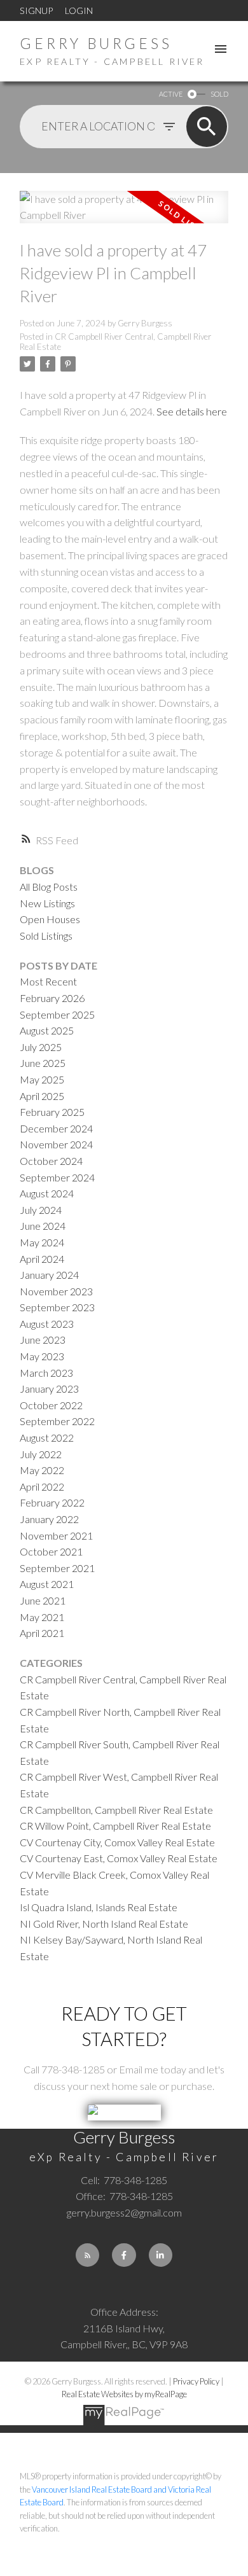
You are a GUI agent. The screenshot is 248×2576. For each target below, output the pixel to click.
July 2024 (41, 1210)
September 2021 (57, 1568)
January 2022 (49, 1519)
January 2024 (49, 1275)
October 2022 (51, 1405)
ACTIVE (171, 94)
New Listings (47, 903)
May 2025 (42, 1079)
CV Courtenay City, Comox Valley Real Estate (117, 1842)
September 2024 (57, 1177)
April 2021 (42, 1633)
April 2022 (42, 1486)
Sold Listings (46, 936)
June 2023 (43, 1340)
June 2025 (43, 1063)
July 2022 (41, 1454)
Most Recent (48, 981)
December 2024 (56, 1128)
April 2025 (42, 1096)
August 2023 (47, 1324)
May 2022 (42, 1470)
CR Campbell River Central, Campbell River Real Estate (116, 342)
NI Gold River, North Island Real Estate (104, 1924)
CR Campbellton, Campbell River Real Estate (116, 1810)
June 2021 (43, 1600)
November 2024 (56, 1144)
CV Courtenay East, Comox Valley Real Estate (119, 1858)
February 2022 (52, 1502)
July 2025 (41, 1047)
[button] (87, 2255)
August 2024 (47, 1193)
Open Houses (50, 919)
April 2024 (42, 1259)
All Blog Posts (49, 887)
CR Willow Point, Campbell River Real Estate (115, 1826)
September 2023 (57, 1307)
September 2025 (57, 1014)
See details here (192, 411)
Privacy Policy (196, 2381)
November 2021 (56, 1535)
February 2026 (52, 998)
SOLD (219, 94)
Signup (36, 10)
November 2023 (56, 1291)
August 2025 (47, 1030)
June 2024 (43, 1226)
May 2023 (42, 1356)
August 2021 (47, 1584)
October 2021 (51, 1551)
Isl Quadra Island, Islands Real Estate (99, 1907)
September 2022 (57, 1421)
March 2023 (46, 1373)
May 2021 (42, 1617)
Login (79, 10)
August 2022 (47, 1438)
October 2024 (51, 1161)
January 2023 (49, 1389)
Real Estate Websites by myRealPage (124, 2394)
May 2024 (42, 1242)
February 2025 (52, 1112)
